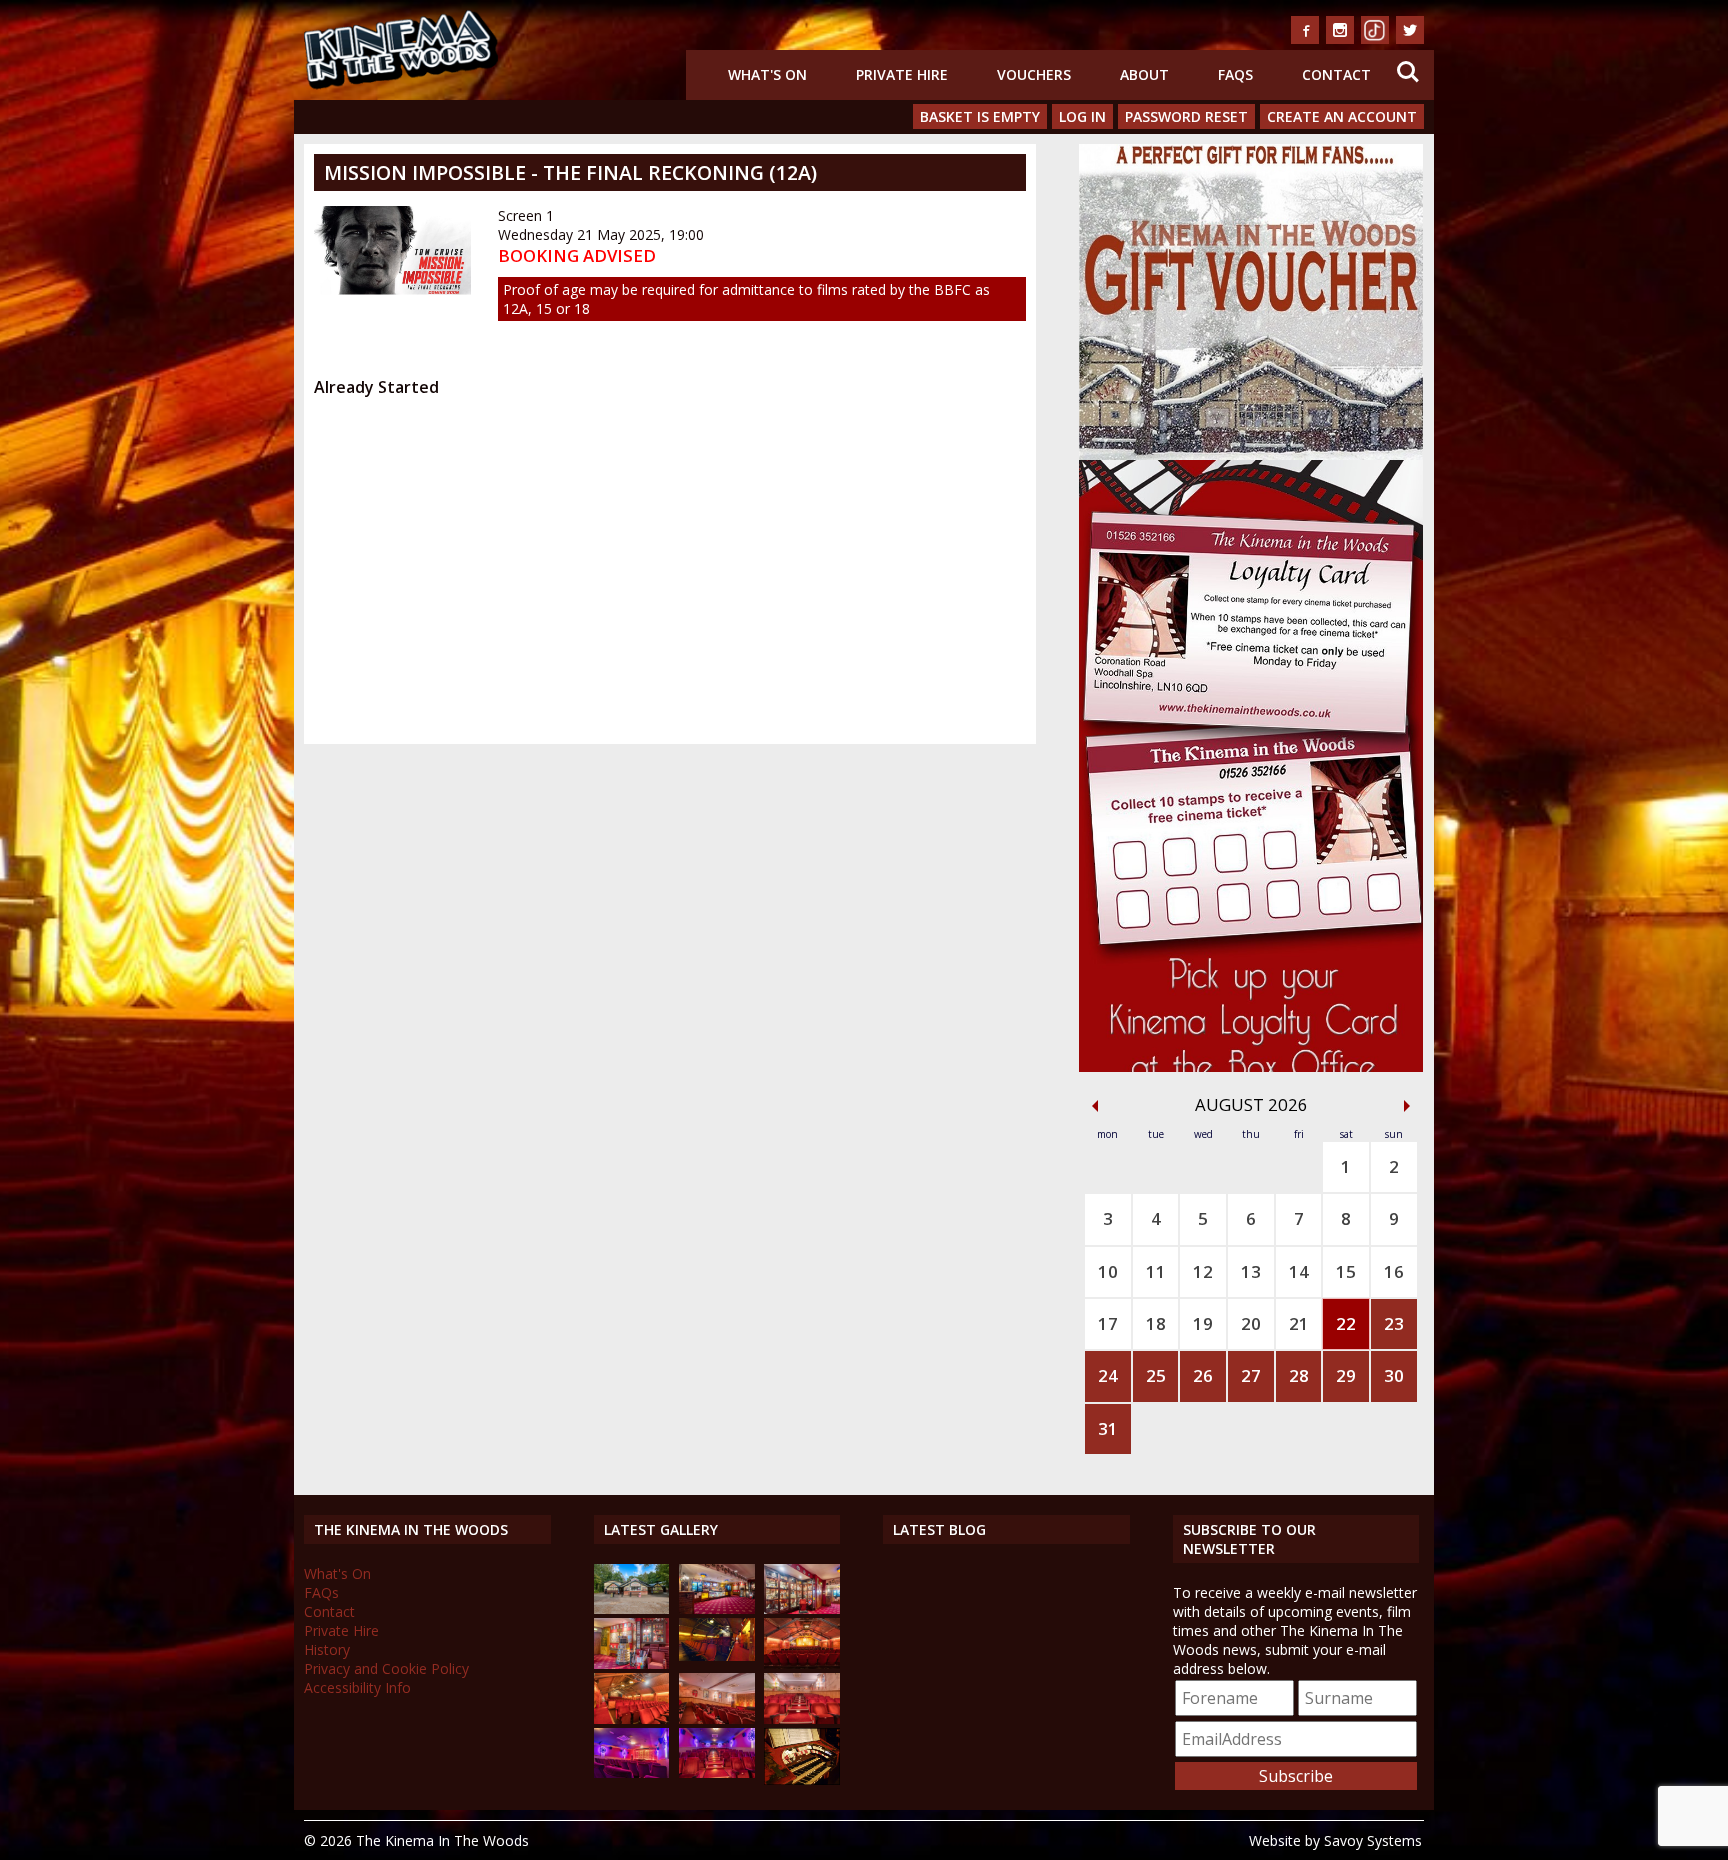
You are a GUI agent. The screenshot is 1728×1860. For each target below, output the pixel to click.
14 (1299, 1271)
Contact (1336, 74)
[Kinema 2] (717, 1718)
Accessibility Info (357, 1687)
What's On (767, 74)
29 (1346, 1375)
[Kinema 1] (717, 1655)
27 (1251, 1375)
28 (1299, 1375)
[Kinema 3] (632, 1772)
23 (1394, 1323)
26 (1203, 1375)
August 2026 (1251, 1104)
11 (1156, 1271)
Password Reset (1186, 116)
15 (1346, 1271)
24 (1108, 1375)
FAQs (1235, 74)
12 (1203, 1271)
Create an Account (1342, 116)
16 (1394, 1271)
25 (1156, 1375)
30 (1394, 1375)
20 (1251, 1323)
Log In (1082, 116)
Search (1408, 59)
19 (1203, 1323)
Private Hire (902, 74)
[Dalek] (632, 1663)
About (1144, 74)
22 (1346, 1323)
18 (1156, 1323)
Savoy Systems (1373, 1840)
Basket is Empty (980, 116)
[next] (1407, 1106)
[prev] (1095, 1106)
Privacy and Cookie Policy (386, 1668)
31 (1108, 1428)
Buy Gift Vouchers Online (1246, 158)
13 (1251, 1271)
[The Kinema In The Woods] (632, 1608)
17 (1108, 1323)
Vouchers (1034, 74)
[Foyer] (717, 1608)
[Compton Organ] (802, 1779)
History (327, 1649)
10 (1108, 1271)
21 (1299, 1323)
